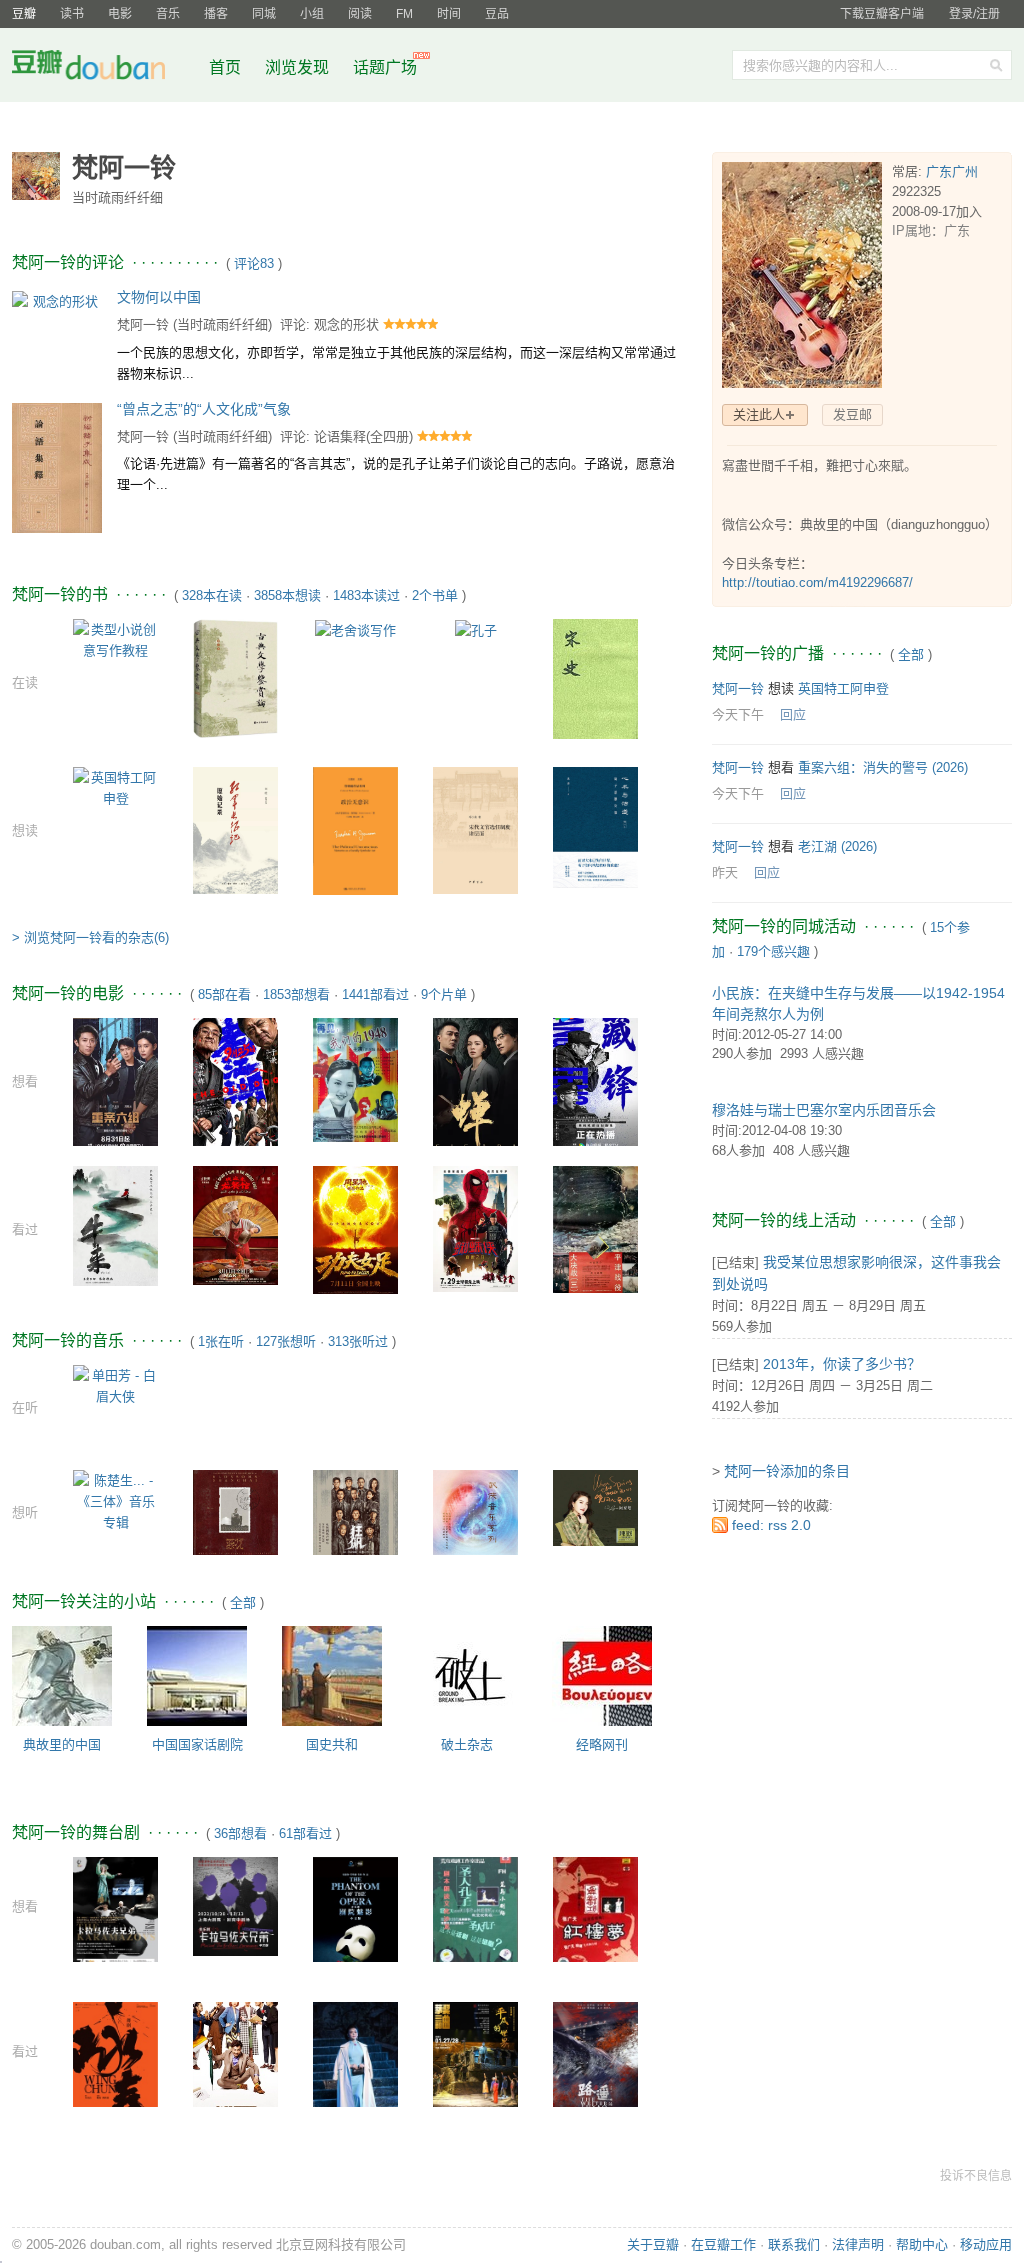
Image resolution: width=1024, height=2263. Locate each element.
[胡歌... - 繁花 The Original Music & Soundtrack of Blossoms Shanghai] (235, 1511)
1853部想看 (296, 994)
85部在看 (224, 994)
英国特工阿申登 (843, 688)
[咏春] (115, 2064)
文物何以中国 (159, 297)
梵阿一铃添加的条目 (787, 1471)
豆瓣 (24, 14)
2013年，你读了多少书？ (842, 1364)
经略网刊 (602, 1744)
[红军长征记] (235, 829)
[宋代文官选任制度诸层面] (475, 829)
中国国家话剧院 (197, 1744)
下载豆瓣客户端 (882, 14)
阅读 (360, 14)
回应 (793, 714)
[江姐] (355, 2063)
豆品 (497, 14)
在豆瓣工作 (723, 2244)
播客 (216, 14)
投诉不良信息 (976, 2176)
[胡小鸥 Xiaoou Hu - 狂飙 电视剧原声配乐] (355, 1511)
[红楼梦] (595, 1916)
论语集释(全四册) (363, 436)
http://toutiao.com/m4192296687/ (817, 582)
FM (404, 14)
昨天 (725, 872)
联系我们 (794, 2244)
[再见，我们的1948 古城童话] (355, 1079)
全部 (243, 1602)
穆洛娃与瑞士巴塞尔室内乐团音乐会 (824, 1110)
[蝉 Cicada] (475, 1080)
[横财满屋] (235, 2076)
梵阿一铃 (143, 324)
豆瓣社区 (104, 68)
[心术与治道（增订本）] (595, 826)
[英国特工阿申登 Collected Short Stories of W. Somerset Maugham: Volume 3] (115, 786)
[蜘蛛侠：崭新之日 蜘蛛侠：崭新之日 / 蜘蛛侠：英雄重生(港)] (475, 1228)
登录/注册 (974, 14)
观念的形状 (346, 324)
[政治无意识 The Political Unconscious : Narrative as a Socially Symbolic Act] (355, 831)
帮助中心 (922, 2244)
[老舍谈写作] (355, 629)
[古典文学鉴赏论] (235, 677)
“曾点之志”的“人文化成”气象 (204, 409)
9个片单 (444, 994)
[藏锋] (595, 1081)
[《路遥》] (595, 2061)
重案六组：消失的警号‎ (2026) (883, 767)
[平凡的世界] (475, 2060)
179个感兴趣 (773, 951)
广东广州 (952, 171)
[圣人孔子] (475, 1908)
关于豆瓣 (653, 2244)
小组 (312, 14)
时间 (449, 14)
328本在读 (212, 595)
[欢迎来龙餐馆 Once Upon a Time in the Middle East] (235, 1224)
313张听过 (358, 1341)
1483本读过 (366, 595)
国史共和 (332, 1744)
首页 (225, 67)
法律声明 (858, 2244)
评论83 (254, 263)
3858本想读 (287, 595)
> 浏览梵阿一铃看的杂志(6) (90, 937)
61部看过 (305, 1833)
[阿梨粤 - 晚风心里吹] (595, 1506)
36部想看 (240, 1833)
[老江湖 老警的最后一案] (235, 1080)
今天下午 (738, 714)
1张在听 (221, 1341)
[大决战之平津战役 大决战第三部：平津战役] (595, 1228)
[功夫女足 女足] (355, 1229)
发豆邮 (852, 414)
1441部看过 (375, 994)
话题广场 (385, 67)
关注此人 (759, 414)
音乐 (168, 14)
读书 (72, 14)
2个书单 (435, 595)
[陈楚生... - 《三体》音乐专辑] (115, 1500)
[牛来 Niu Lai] (115, 1225)
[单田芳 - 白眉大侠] (115, 1385)
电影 (120, 14)
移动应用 (986, 2244)
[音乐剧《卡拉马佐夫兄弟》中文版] (235, 1905)
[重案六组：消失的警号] (115, 1080)
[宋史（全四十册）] (595, 678)
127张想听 (286, 1341)
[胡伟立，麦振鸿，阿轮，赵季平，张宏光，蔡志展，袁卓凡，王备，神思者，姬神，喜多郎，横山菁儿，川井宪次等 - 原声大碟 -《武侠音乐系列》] (475, 1511)
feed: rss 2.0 (771, 1525)
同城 (264, 14)
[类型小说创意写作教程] (115, 638)
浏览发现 (299, 67)
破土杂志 (467, 1744)
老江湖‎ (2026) (837, 846)
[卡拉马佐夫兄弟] (115, 1912)
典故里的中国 (62, 1744)
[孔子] (476, 629)
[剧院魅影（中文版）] (355, 1919)
